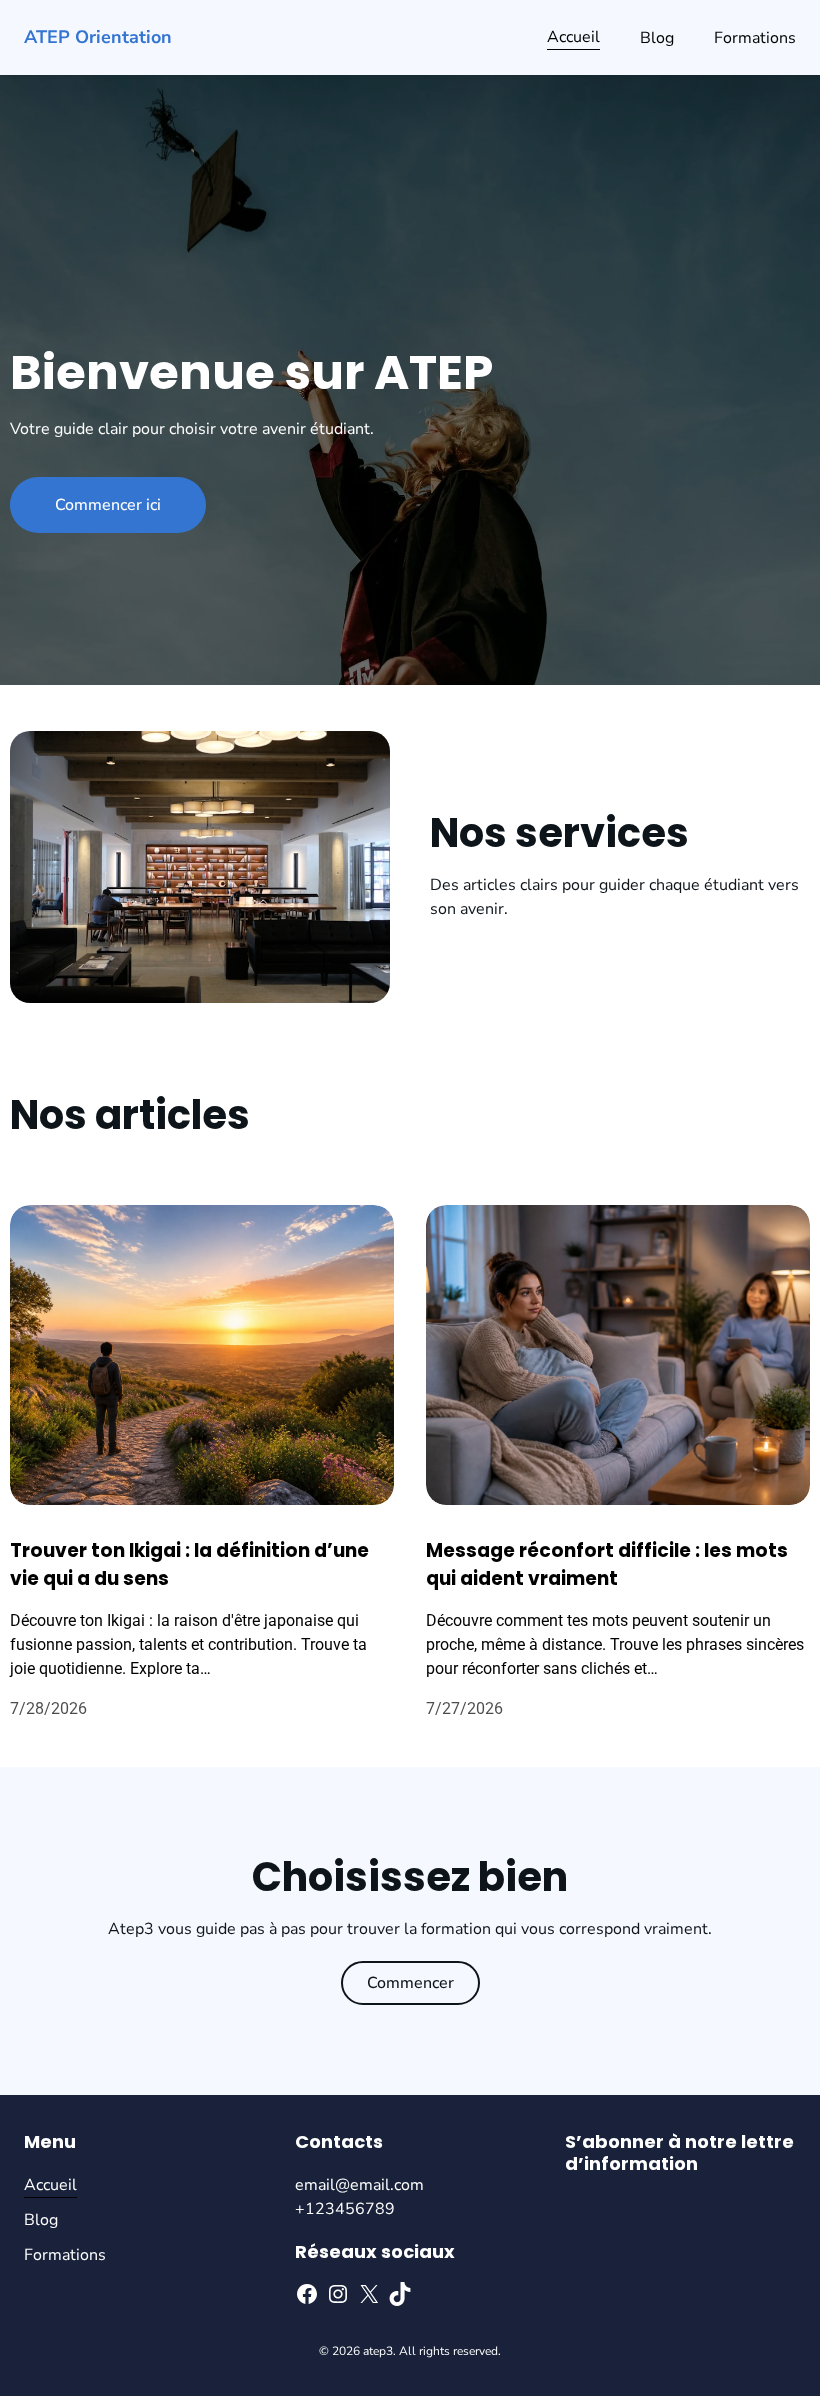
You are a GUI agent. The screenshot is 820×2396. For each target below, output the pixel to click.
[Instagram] (338, 2294)
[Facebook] (307, 2294)
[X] (369, 2294)
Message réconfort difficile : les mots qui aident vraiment (607, 1564)
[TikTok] (400, 2294)
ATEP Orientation (98, 37)
